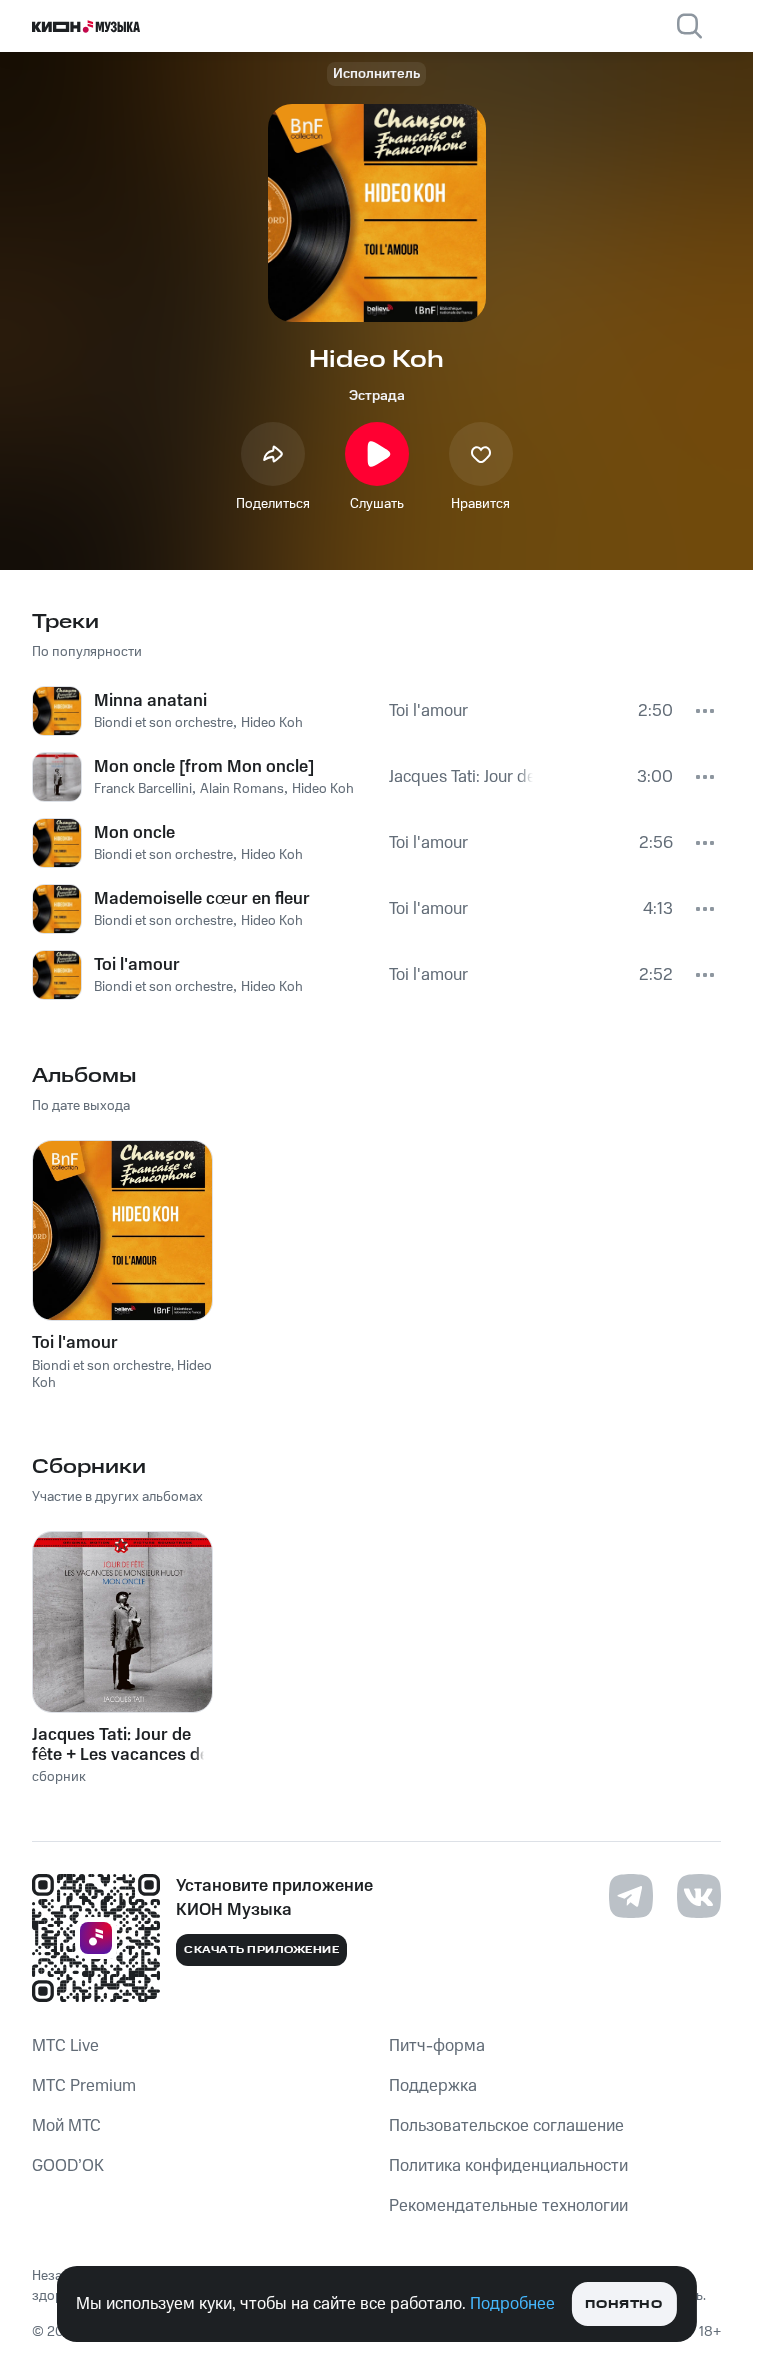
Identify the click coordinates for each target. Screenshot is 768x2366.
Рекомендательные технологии (508, 2206)
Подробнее (512, 2304)
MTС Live (65, 2046)
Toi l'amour (75, 1343)
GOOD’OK (68, 2166)
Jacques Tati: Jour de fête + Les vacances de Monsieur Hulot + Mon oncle (120, 1745)
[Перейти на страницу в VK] (699, 1896)
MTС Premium (84, 2086)
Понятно (623, 2304)
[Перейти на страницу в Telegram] (631, 1896)
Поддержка (433, 2086)
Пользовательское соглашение (506, 2126)
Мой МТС (66, 2126)
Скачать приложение (261, 1950)
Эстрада (377, 396)
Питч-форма (437, 2046)
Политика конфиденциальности (508, 2166)
